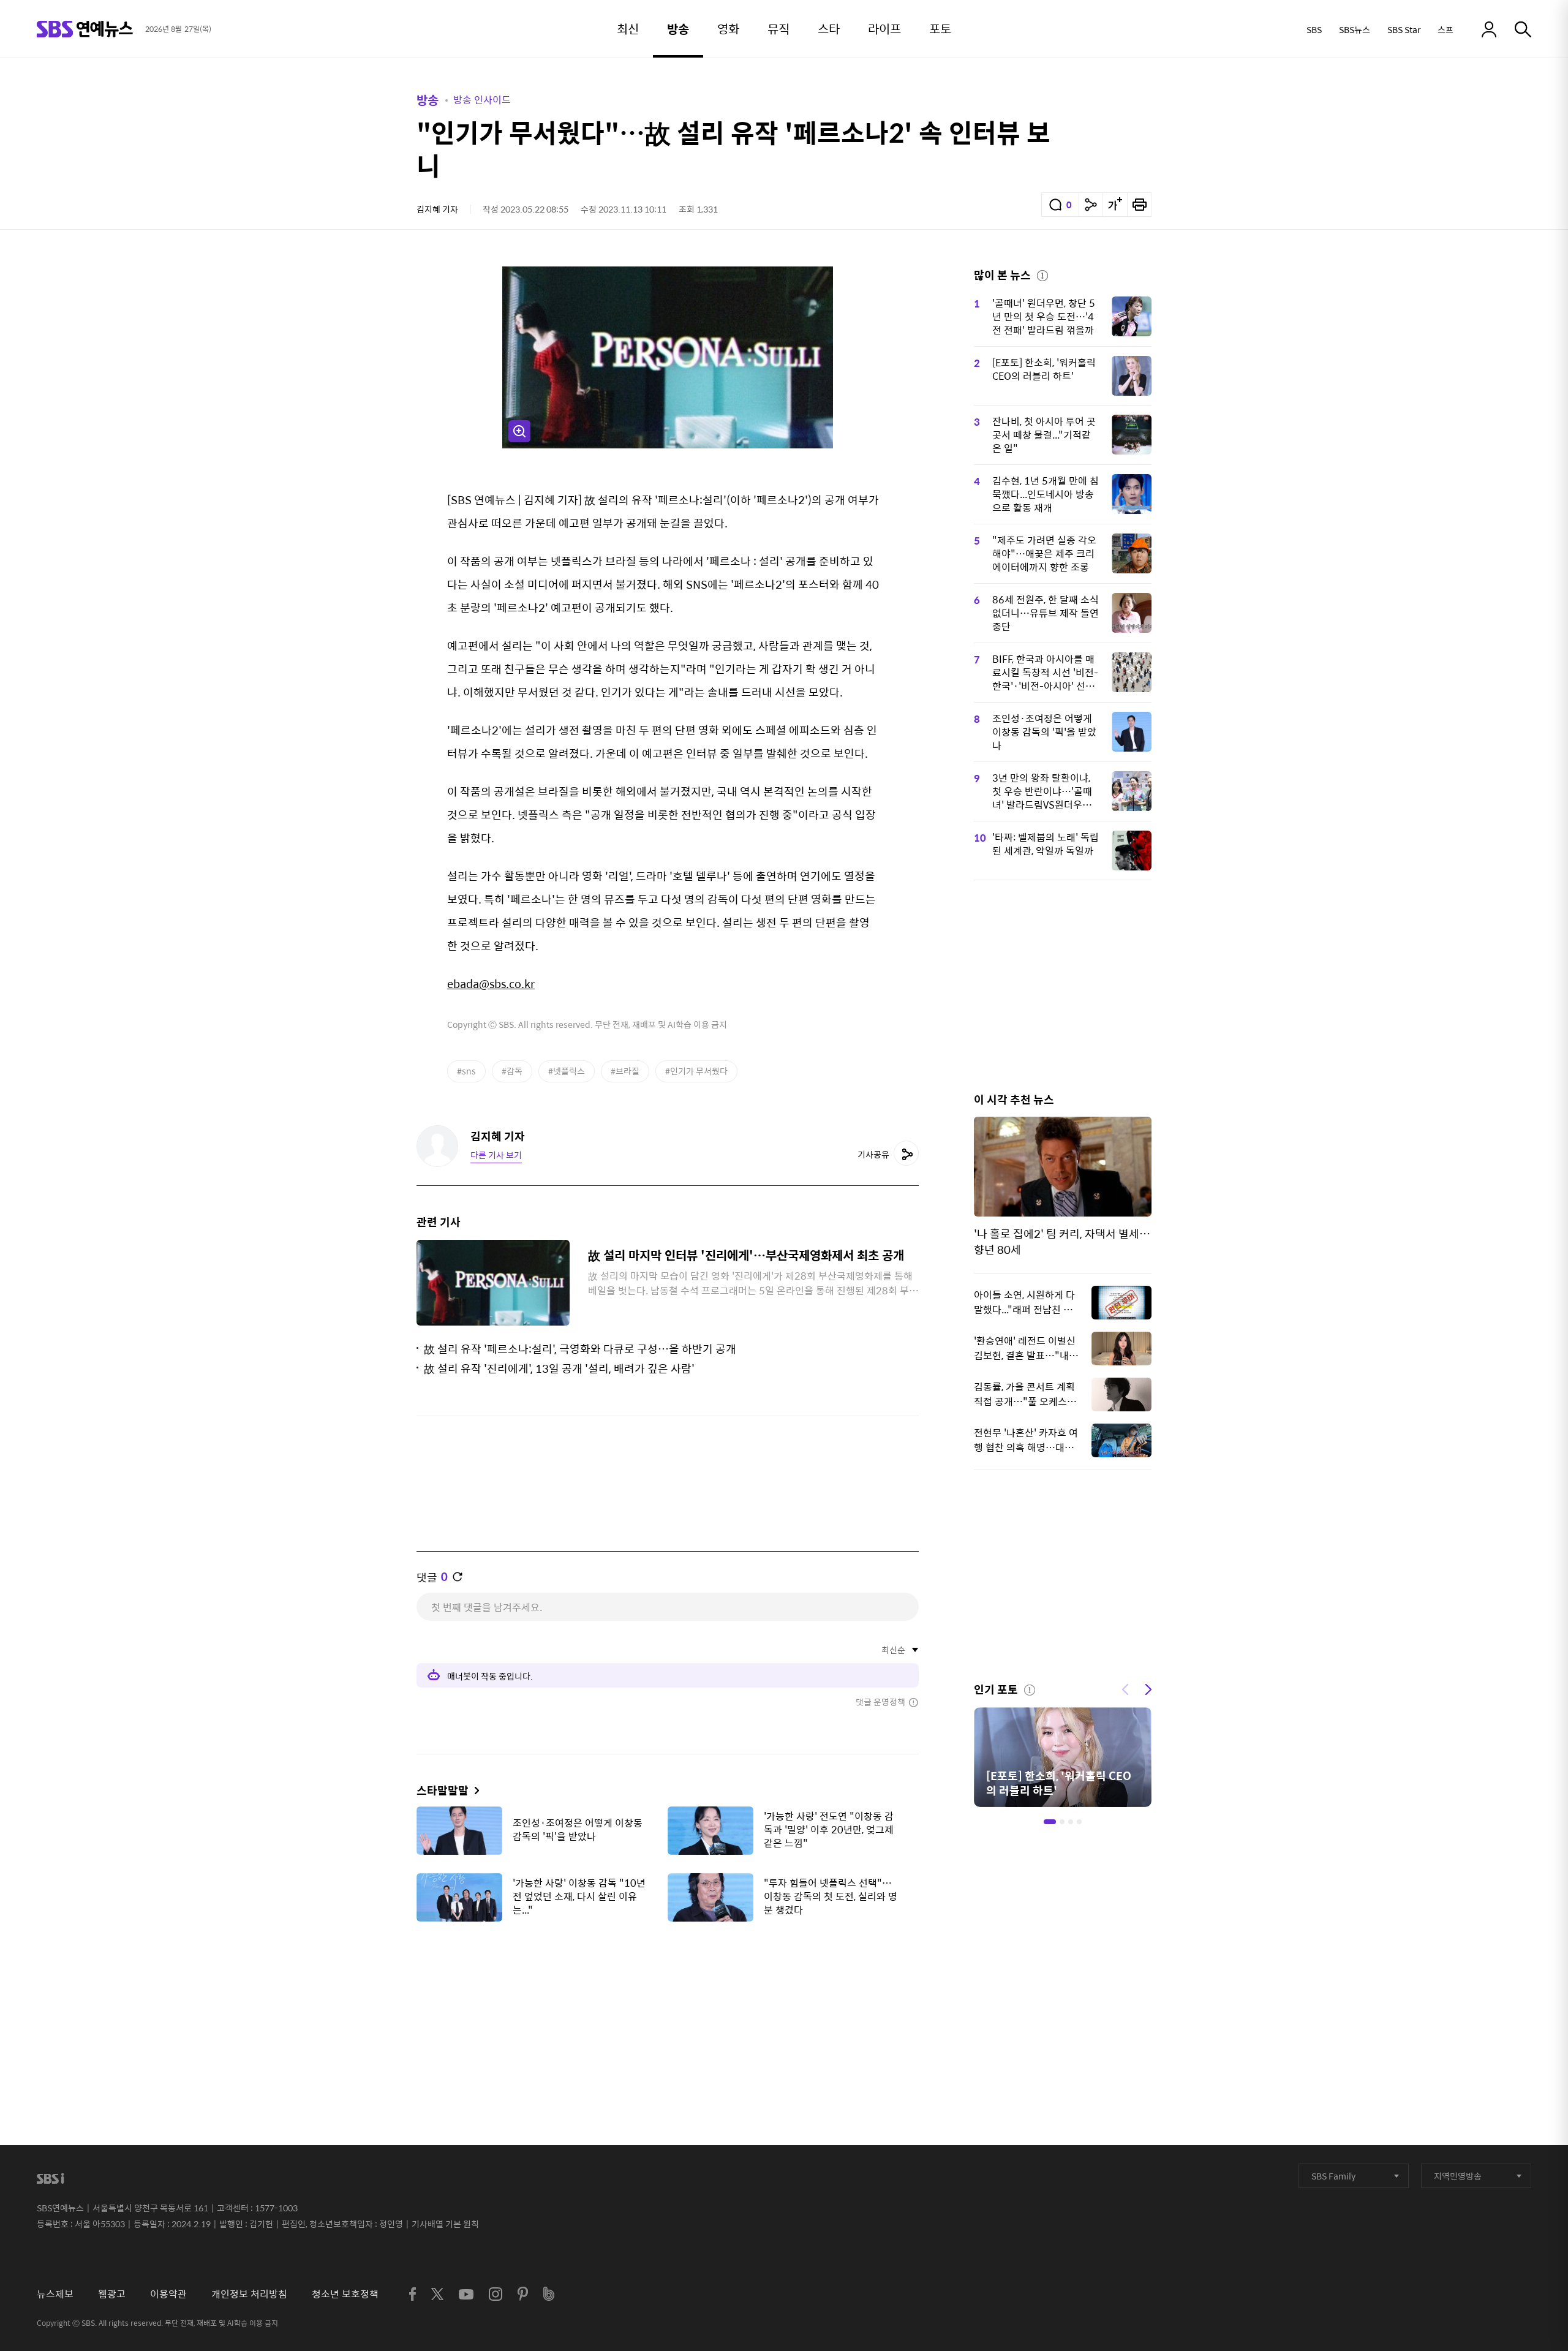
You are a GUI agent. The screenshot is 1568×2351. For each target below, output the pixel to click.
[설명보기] (1042, 274)
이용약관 (168, 2294)
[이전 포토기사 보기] (1125, 1688)
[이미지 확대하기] (519, 431)
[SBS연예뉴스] (85, 29)
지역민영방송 (1458, 2176)
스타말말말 (443, 1790)
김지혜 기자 (437, 209)
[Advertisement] (668, 1992)
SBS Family (1333, 2176)
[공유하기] (1091, 205)
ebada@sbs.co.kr (491, 983)
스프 (1445, 29)
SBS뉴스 (1355, 29)
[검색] (1523, 29)
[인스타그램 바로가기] (496, 2294)
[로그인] (1489, 29)
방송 (428, 100)
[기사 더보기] (474, 1790)
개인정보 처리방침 (249, 2294)
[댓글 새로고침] (458, 1577)
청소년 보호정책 (345, 2294)
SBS (1314, 29)
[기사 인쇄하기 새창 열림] (1139, 205)
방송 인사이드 (482, 100)
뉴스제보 (55, 2294)
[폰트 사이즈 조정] (1115, 205)
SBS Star (1404, 29)
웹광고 (112, 2294)
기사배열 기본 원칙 (445, 2224)
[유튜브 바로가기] (466, 2294)
